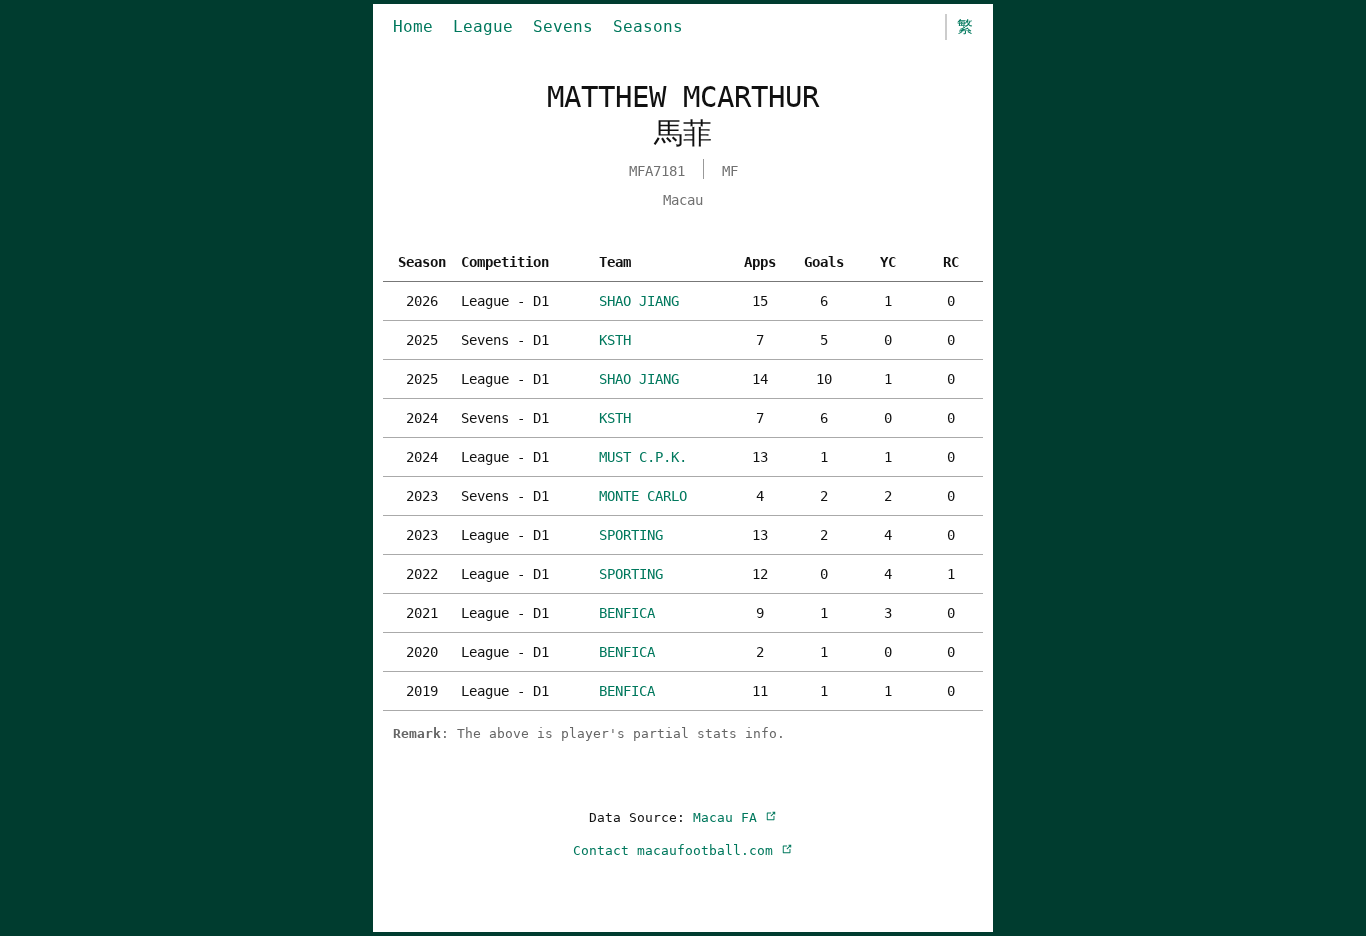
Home (413, 26)
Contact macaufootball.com (677, 850)
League (483, 26)
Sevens (563, 26)
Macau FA (729, 817)
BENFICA (627, 613)
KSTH (615, 340)
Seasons (648, 26)
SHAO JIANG (639, 301)
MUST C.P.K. (643, 457)
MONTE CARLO (643, 496)
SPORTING (631, 535)
